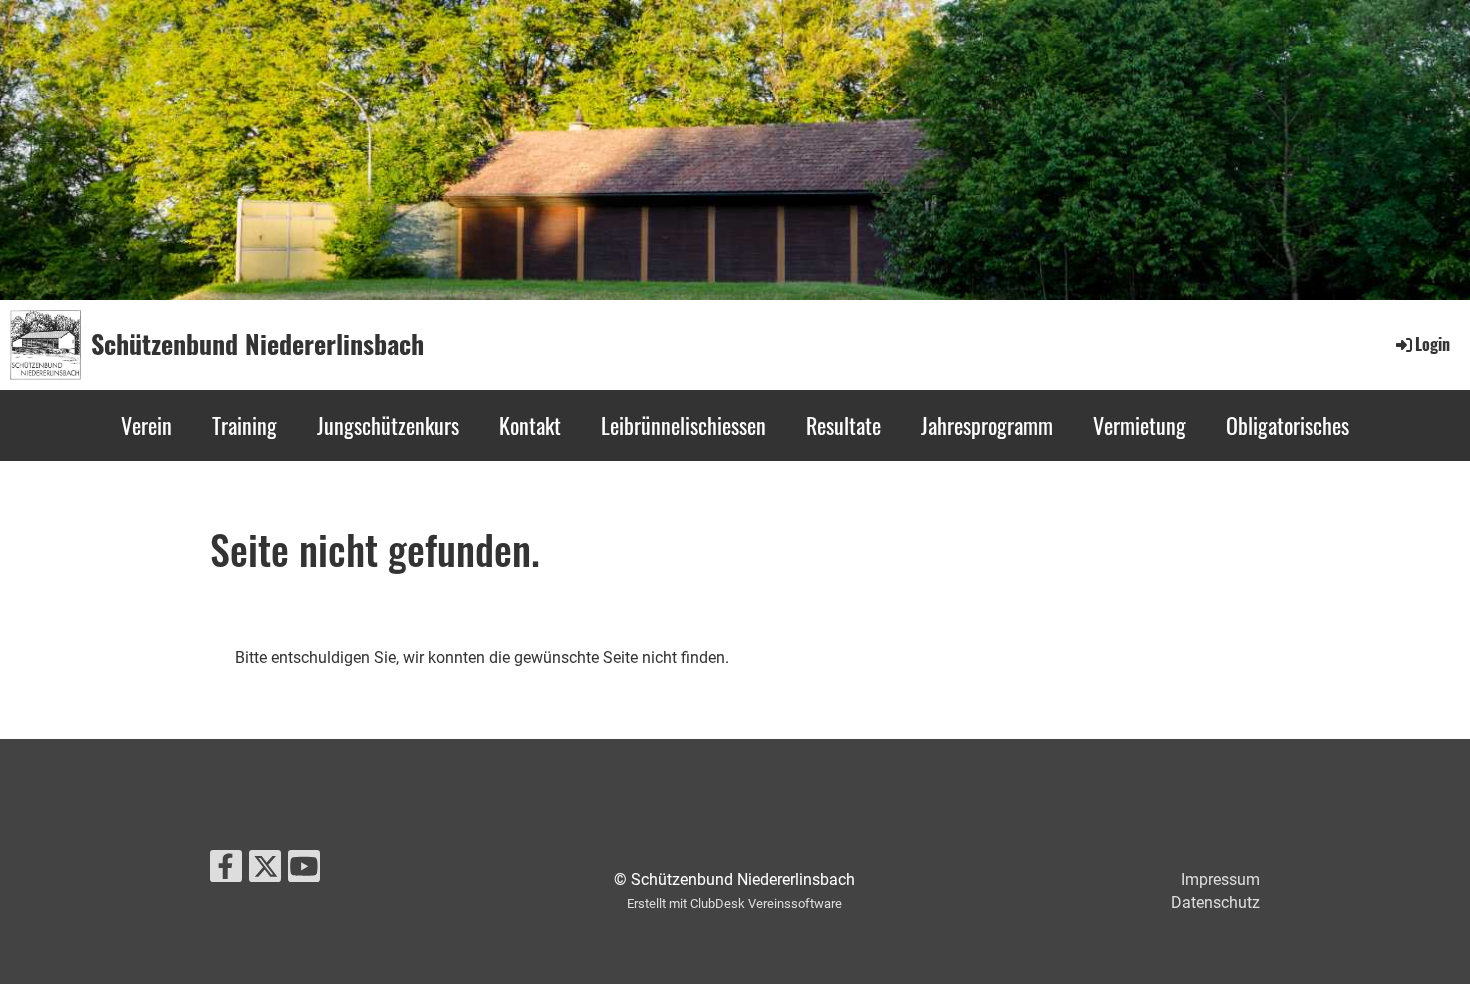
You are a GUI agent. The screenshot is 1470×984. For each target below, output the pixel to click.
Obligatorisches (1287, 425)
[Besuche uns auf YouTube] (304, 871)
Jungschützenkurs (388, 425)
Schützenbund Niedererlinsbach (257, 344)
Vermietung (1139, 425)
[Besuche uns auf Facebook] (226, 871)
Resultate (843, 425)
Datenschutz (1215, 902)
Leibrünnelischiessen (683, 425)
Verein (146, 425)
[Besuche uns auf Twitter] (265, 871)
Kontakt (530, 425)
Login (1432, 344)
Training (244, 425)
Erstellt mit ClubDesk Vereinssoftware (734, 903)
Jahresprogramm (987, 425)
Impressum (1220, 879)
